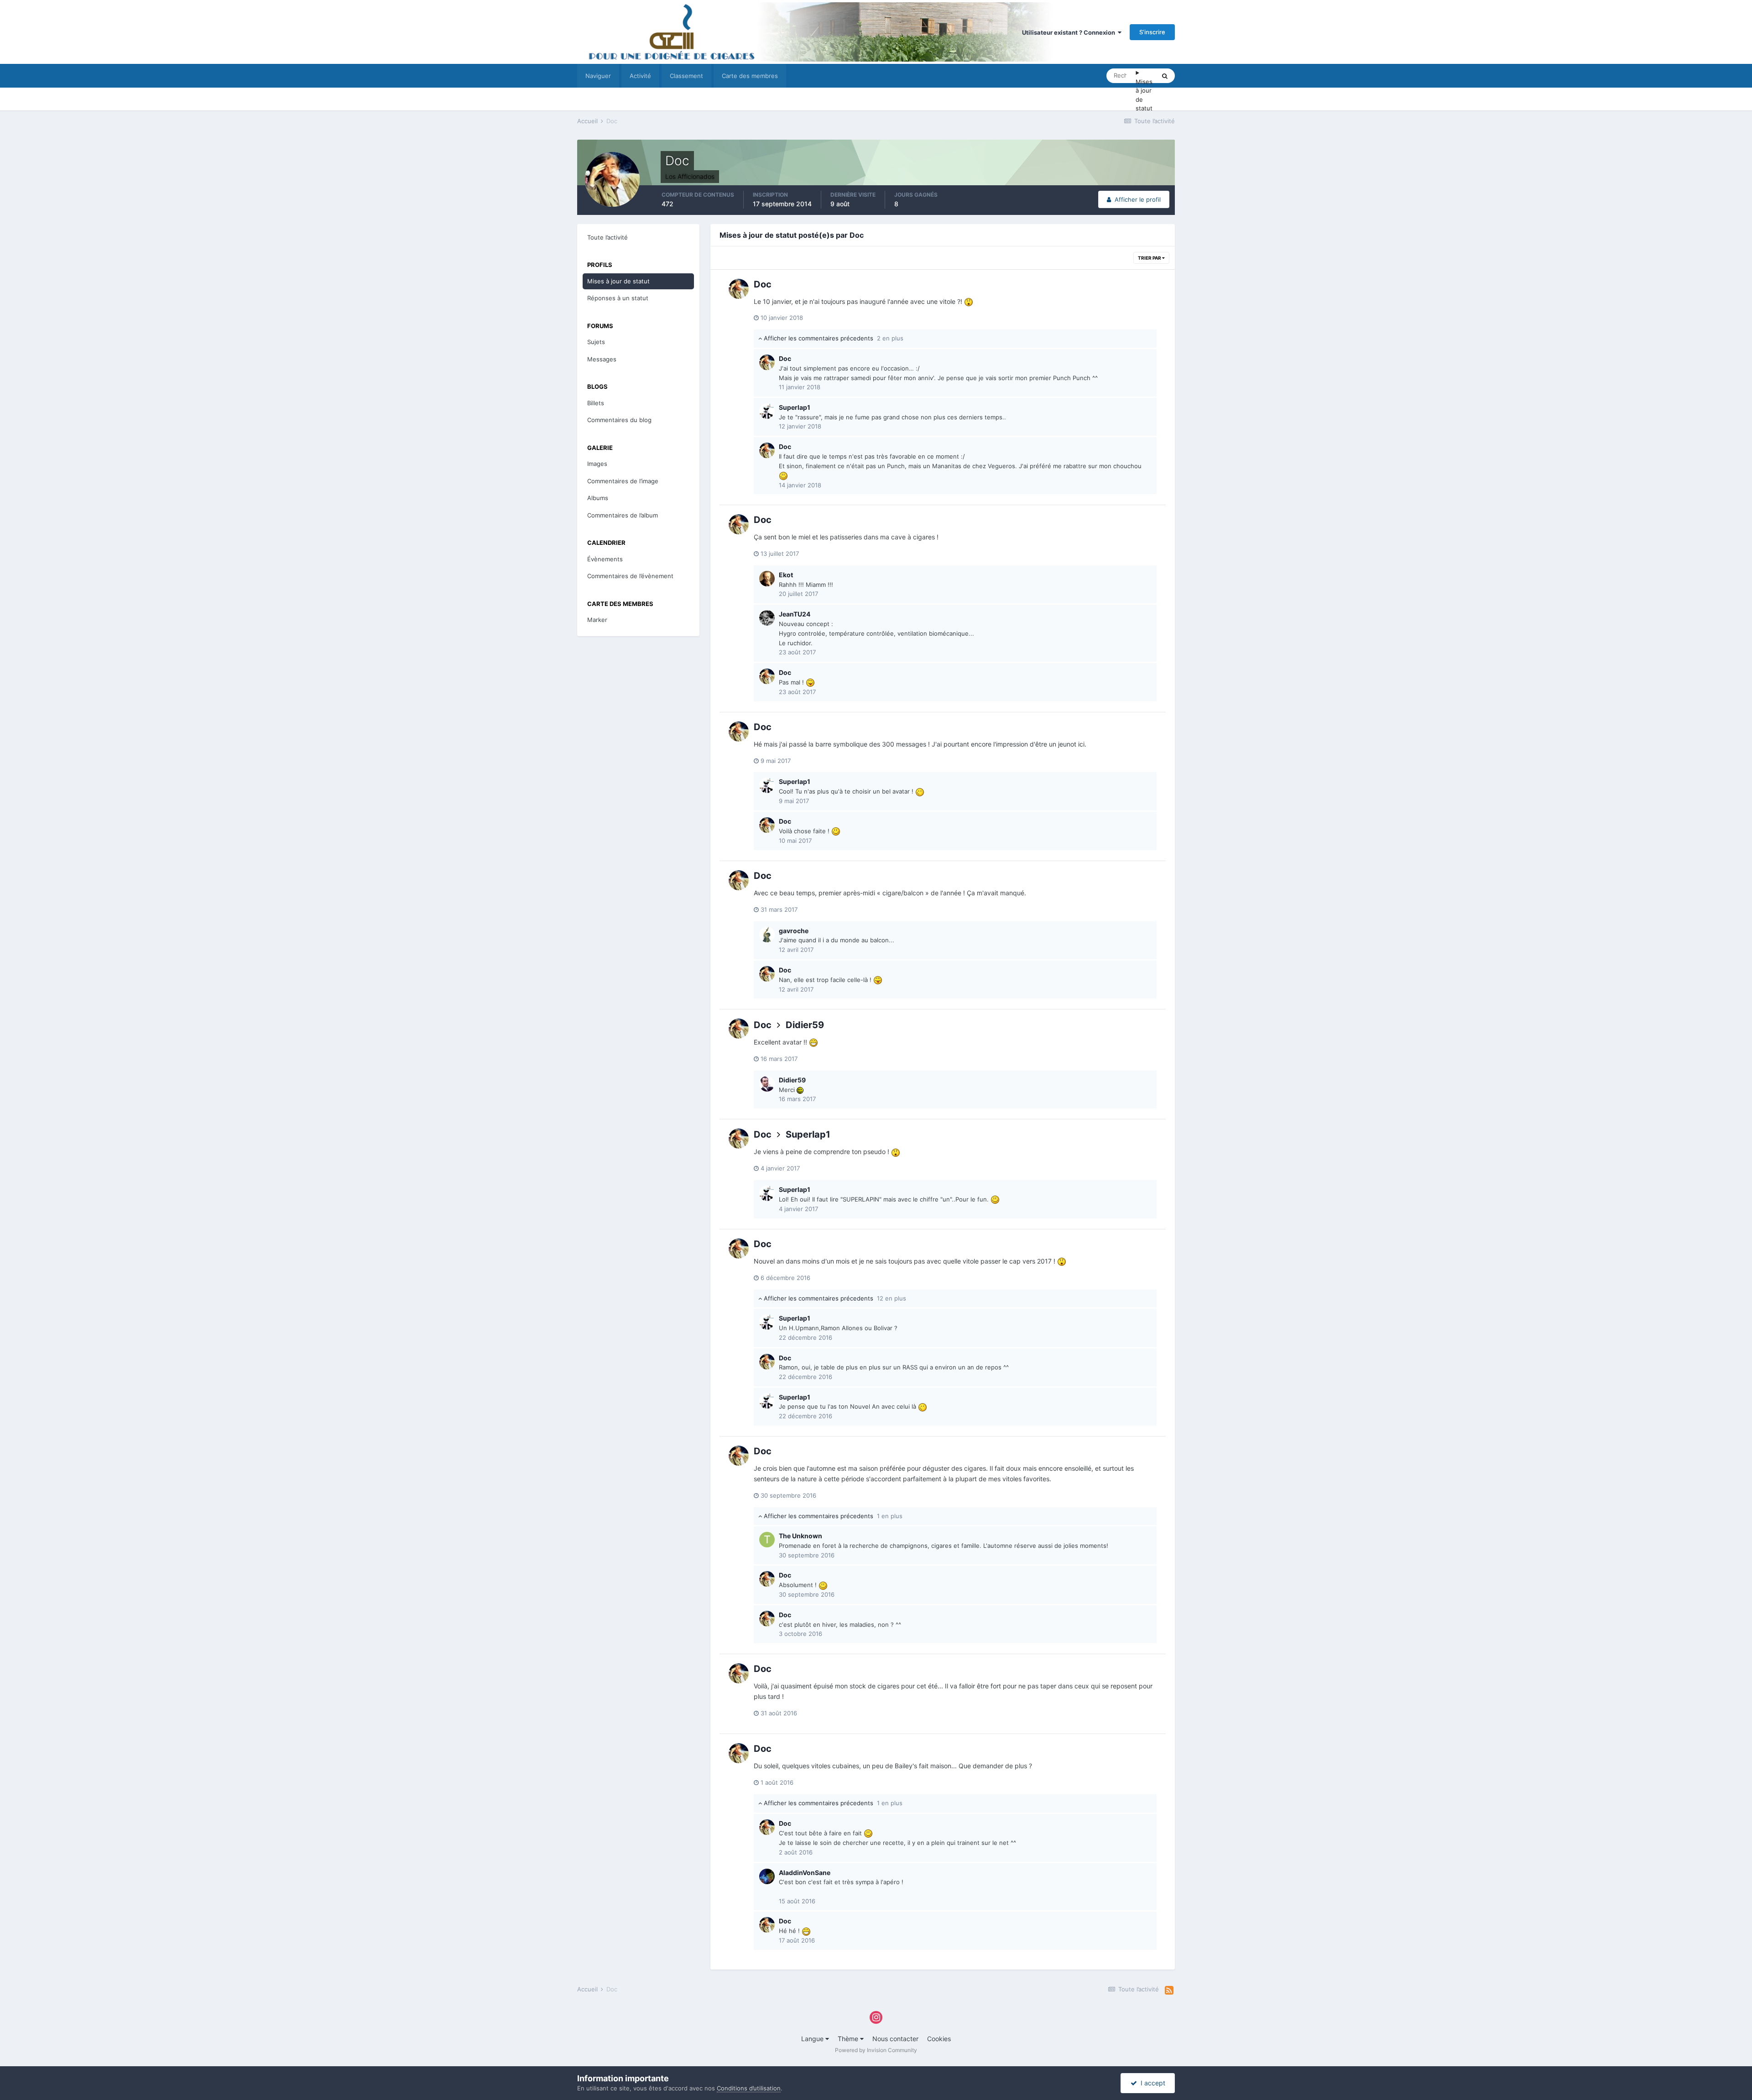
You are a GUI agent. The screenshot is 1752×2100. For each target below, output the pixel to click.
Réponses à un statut (618, 298)
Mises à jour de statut (1144, 95)
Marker (597, 620)
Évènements (605, 559)
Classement (686, 76)
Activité (640, 76)
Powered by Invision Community (876, 2050)
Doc (763, 284)
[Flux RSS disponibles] (1169, 1990)
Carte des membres (750, 76)
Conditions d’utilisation (749, 2088)
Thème (849, 2039)
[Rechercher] (1165, 76)
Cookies (939, 2039)
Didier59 (805, 1025)
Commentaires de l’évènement (630, 576)
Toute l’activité (607, 237)
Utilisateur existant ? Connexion (1070, 32)
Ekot (786, 575)
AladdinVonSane (805, 1873)
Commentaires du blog (619, 420)
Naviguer (598, 76)
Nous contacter (895, 2039)
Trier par (1150, 258)
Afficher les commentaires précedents (833, 338)
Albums (598, 498)
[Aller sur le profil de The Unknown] (767, 1540)
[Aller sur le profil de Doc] (739, 289)
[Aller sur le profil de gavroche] (767, 935)
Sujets (596, 342)
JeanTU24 (795, 614)
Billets (596, 403)
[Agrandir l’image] (969, 301)
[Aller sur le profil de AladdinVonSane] (767, 1876)
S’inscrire (1152, 32)
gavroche (794, 931)
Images (597, 464)
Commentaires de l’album (623, 515)
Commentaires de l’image (623, 481)
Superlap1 (795, 407)
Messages (602, 359)
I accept (1151, 2083)
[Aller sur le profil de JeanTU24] (767, 618)
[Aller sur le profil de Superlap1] (767, 411)
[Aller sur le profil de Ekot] (767, 579)
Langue (813, 2039)
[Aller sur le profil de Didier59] (767, 1084)
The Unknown (800, 1536)
